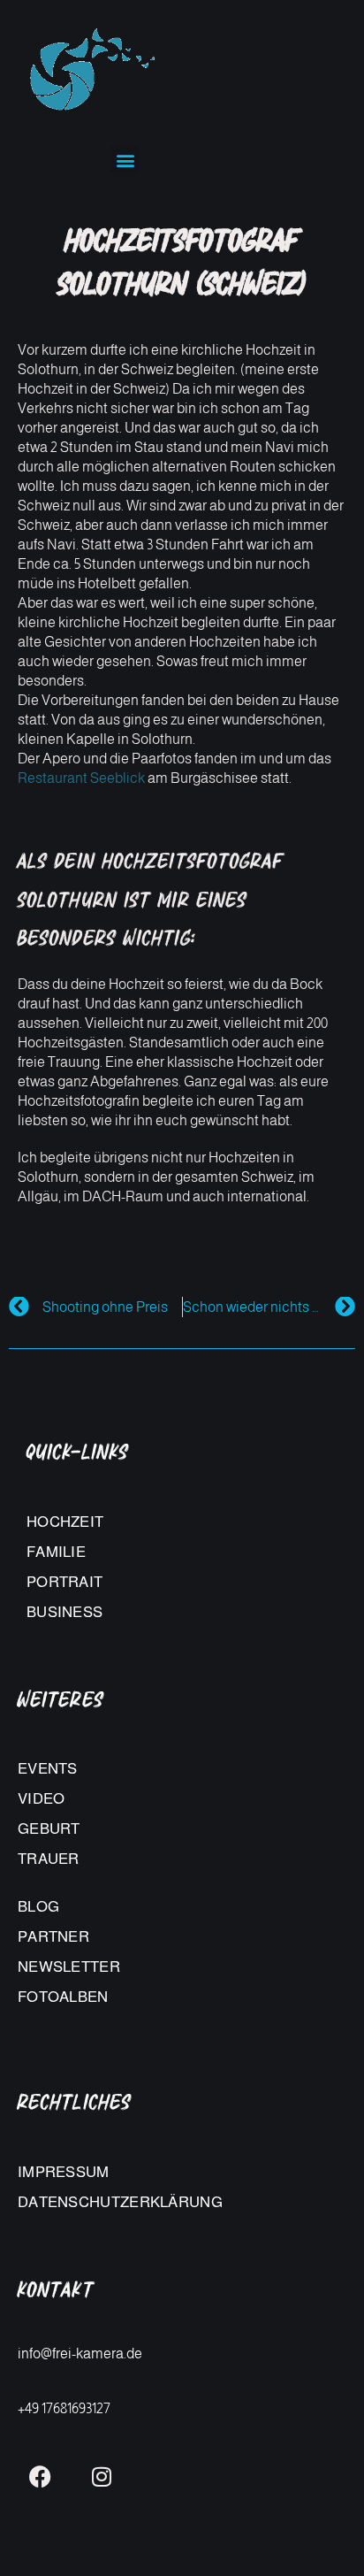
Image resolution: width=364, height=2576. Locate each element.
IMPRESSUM (64, 2172)
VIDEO (42, 1799)
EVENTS (48, 1769)
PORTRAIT (64, 1582)
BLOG (38, 1907)
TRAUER (49, 1859)
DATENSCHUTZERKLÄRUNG (120, 2202)
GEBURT (49, 1829)
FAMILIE (56, 1552)
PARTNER (53, 1937)
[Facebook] (40, 2476)
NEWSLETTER (69, 1967)
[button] (125, 160)
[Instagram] (102, 2476)
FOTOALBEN (63, 1997)
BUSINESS (64, 1612)
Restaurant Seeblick (81, 778)
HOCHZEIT (65, 1522)
